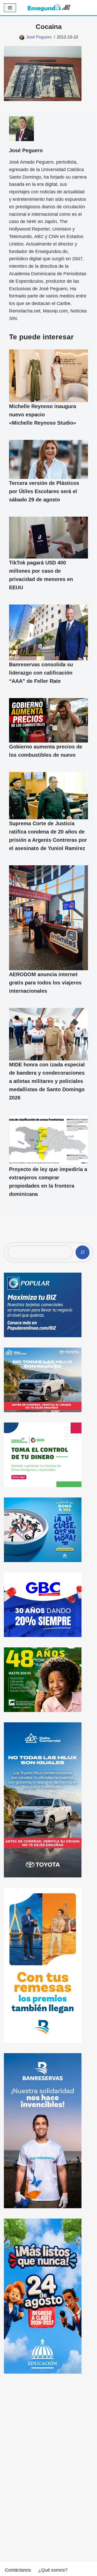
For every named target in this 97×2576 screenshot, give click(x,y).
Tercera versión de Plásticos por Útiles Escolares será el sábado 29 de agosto (44, 492)
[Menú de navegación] (10, 8)
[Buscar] (83, 1252)
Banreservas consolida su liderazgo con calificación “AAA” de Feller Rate (41, 673)
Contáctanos (18, 2570)
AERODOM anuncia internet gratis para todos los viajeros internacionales (45, 983)
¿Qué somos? (53, 2570)
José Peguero (39, 37)
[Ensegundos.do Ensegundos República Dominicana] (49, 8)
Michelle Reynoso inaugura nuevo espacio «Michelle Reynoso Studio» (43, 415)
